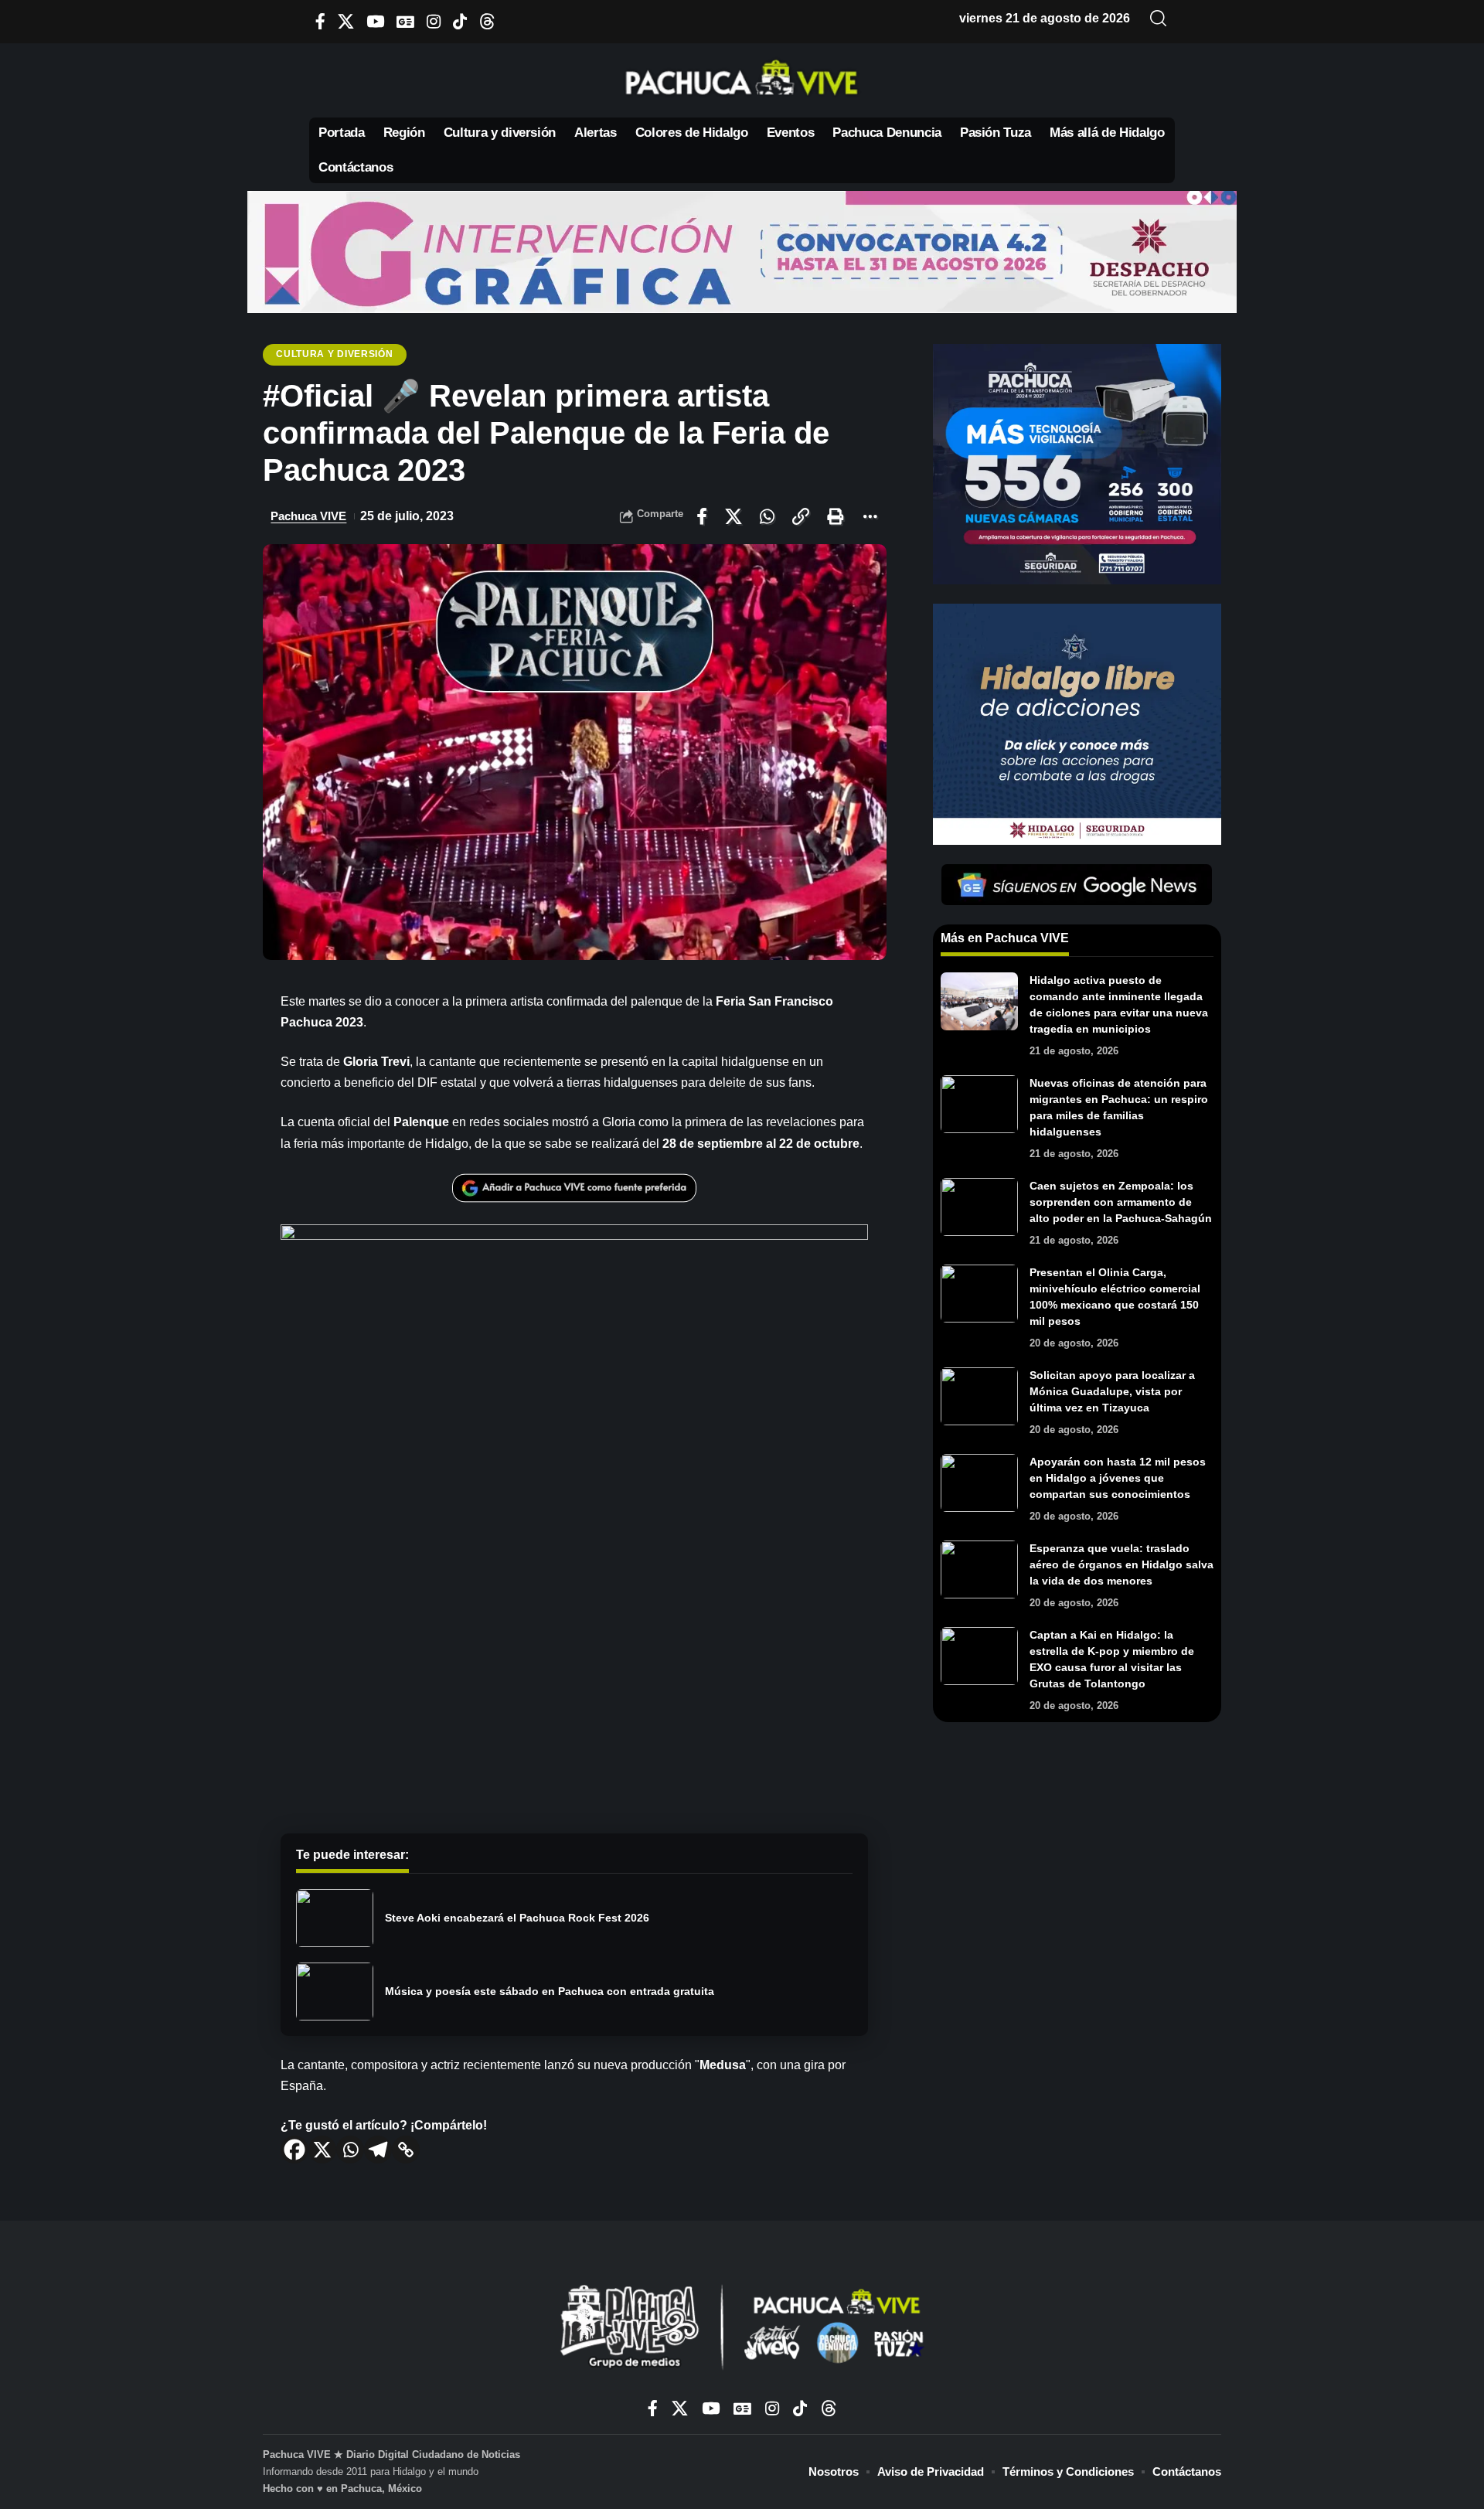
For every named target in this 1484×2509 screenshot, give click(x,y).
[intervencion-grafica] (742, 251)
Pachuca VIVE (308, 516)
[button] (1159, 19)
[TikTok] (460, 21)
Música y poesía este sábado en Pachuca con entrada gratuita (550, 1991)
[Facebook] (320, 21)
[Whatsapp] (350, 2150)
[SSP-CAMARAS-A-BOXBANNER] (1077, 463)
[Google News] (405, 21)
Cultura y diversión (334, 354)
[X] (346, 21)
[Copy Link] (406, 2150)
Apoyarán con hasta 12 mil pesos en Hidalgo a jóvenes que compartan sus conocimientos (1118, 1478)
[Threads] (487, 21)
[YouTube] (375, 21)
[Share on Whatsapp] (767, 516)
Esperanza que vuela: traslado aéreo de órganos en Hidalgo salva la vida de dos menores (1122, 1564)
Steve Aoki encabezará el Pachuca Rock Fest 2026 (517, 1918)
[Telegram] (378, 2150)
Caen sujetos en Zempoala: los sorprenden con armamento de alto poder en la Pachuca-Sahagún (1121, 1202)
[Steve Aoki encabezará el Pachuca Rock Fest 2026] (335, 1918)
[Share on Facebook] (702, 516)
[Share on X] (733, 516)
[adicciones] (1077, 723)
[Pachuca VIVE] (742, 2329)
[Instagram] (434, 21)
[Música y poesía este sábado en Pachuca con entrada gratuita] (335, 1992)
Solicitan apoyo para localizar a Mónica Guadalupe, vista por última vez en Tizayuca (1112, 1391)
